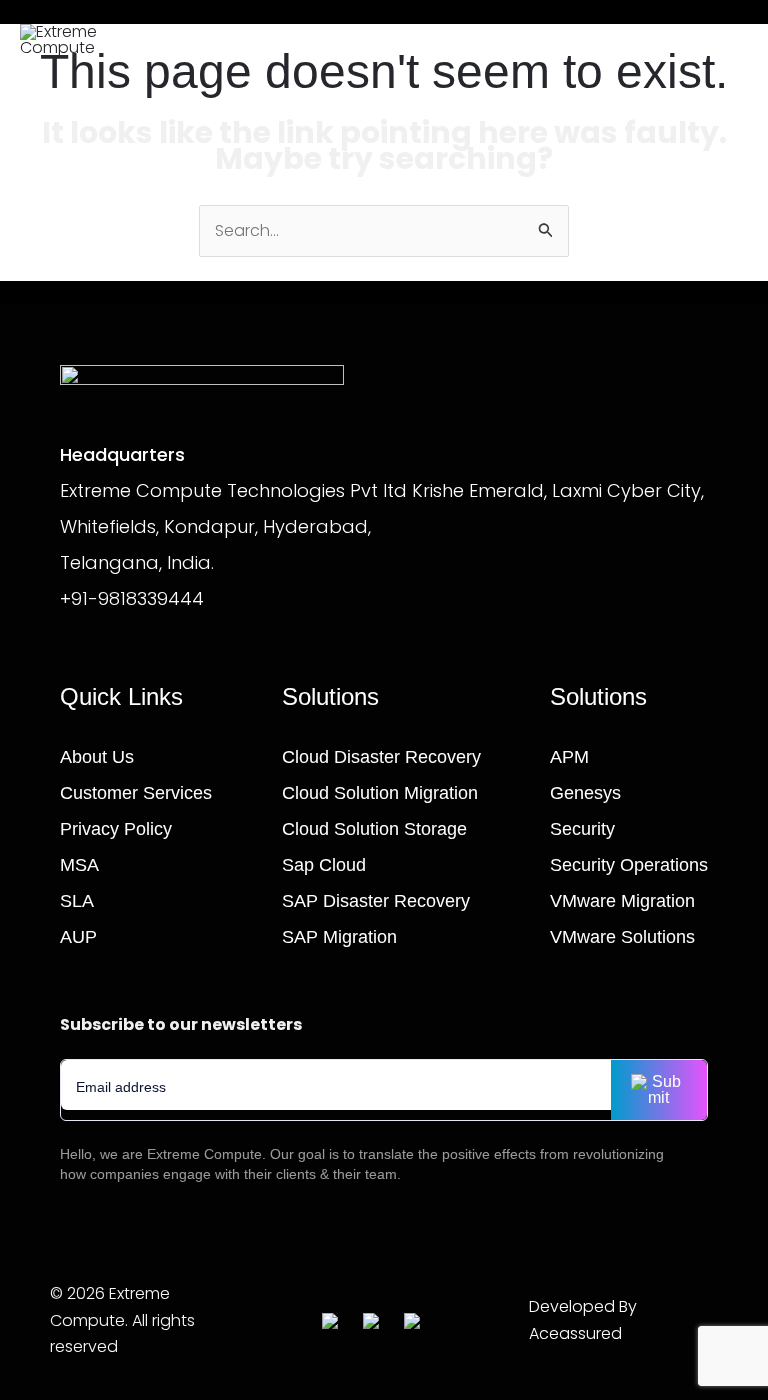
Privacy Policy (116, 829)
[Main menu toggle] (722, 40)
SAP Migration (339, 937)
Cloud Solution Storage (374, 829)
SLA (77, 901)
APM (569, 757)
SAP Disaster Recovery (376, 901)
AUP (78, 937)
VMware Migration (622, 901)
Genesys (585, 793)
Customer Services (136, 793)
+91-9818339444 (132, 598)
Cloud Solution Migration (380, 793)
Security (582, 829)
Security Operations (629, 865)
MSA (79, 865)
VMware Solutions (622, 937)
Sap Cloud (324, 865)
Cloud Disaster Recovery (381, 757)
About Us (97, 757)
